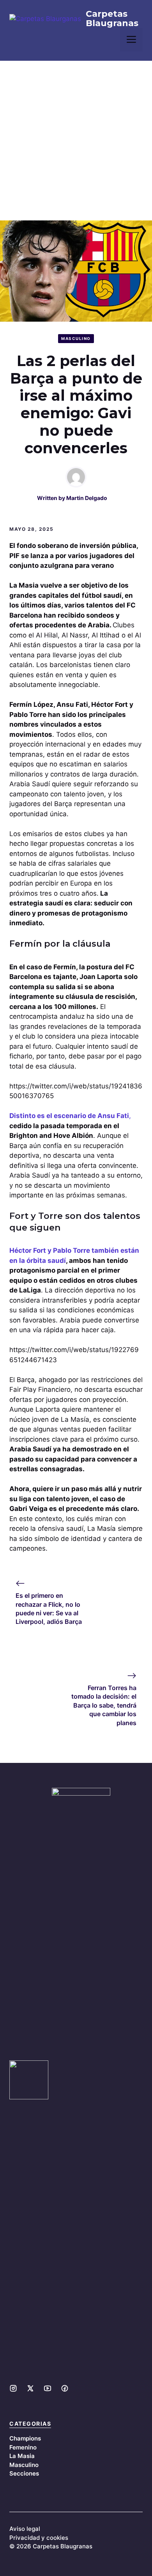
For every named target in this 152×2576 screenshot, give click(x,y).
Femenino (23, 2447)
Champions (25, 2438)
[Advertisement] (76, 141)
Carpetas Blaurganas (112, 19)
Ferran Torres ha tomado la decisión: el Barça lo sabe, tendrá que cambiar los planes (104, 1705)
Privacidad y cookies (39, 2538)
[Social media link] (13, 2388)
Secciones (24, 2473)
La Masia (22, 2456)
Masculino (76, 338)
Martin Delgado (87, 498)
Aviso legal (25, 2529)
